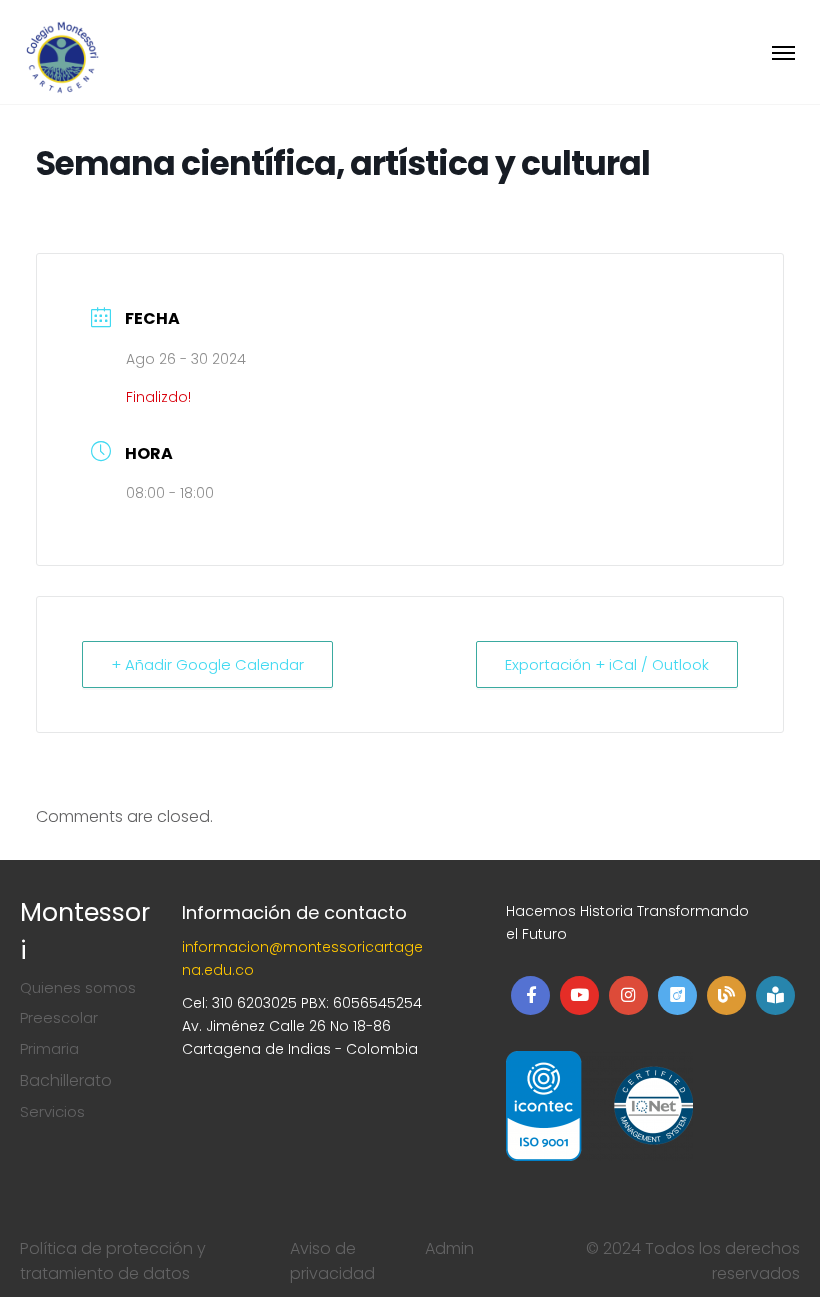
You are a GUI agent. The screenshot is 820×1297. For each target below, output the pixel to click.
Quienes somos (78, 987)
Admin (449, 1248)
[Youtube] (579, 995)
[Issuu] (677, 995)
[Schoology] (775, 995)
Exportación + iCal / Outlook (607, 664)
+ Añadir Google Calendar (207, 664)
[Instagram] (628, 995)
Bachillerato (66, 1080)
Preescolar (59, 1017)
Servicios (52, 1111)
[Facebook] (530, 995)
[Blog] (726, 995)
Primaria (49, 1048)
